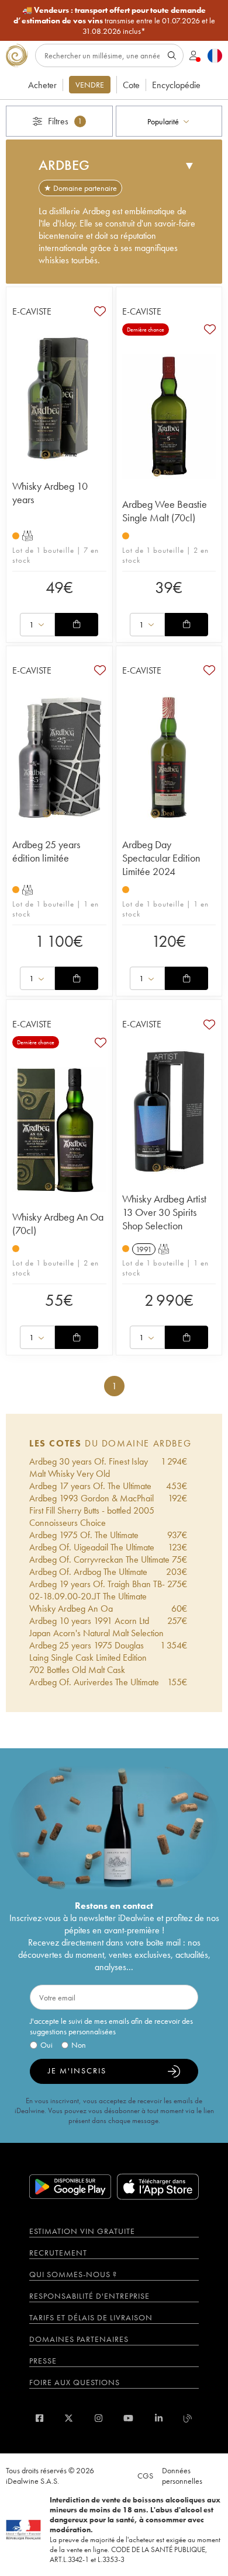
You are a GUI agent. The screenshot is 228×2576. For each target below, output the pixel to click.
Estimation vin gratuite (82, 2231)
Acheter (42, 85)
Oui (46, 2045)
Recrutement (58, 2253)
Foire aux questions (75, 2382)
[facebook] (39, 2418)
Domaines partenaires (79, 2339)
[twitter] (69, 2418)
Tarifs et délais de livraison (91, 2317)
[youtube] (128, 2418)
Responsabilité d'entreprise (89, 2296)
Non (79, 2045)
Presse (43, 2361)
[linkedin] (159, 2418)
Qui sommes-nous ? (73, 2274)
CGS (145, 2476)
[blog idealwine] (188, 2418)
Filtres (65, 121)
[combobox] (169, 121)
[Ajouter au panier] (77, 625)
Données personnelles (182, 2476)
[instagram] (99, 2418)
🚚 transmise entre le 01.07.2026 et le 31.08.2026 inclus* (114, 20)
